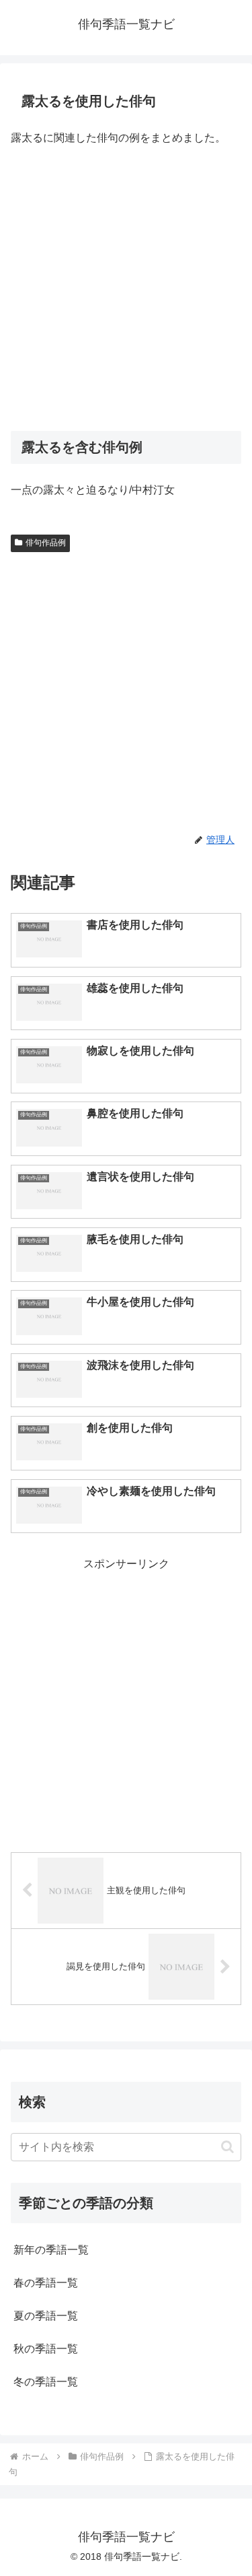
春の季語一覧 (46, 2283)
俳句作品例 (46, 543)
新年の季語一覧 (51, 2250)
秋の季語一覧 (46, 2349)
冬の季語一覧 (46, 2382)
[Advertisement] (126, 290)
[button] (227, 2147)
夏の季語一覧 (46, 2316)
